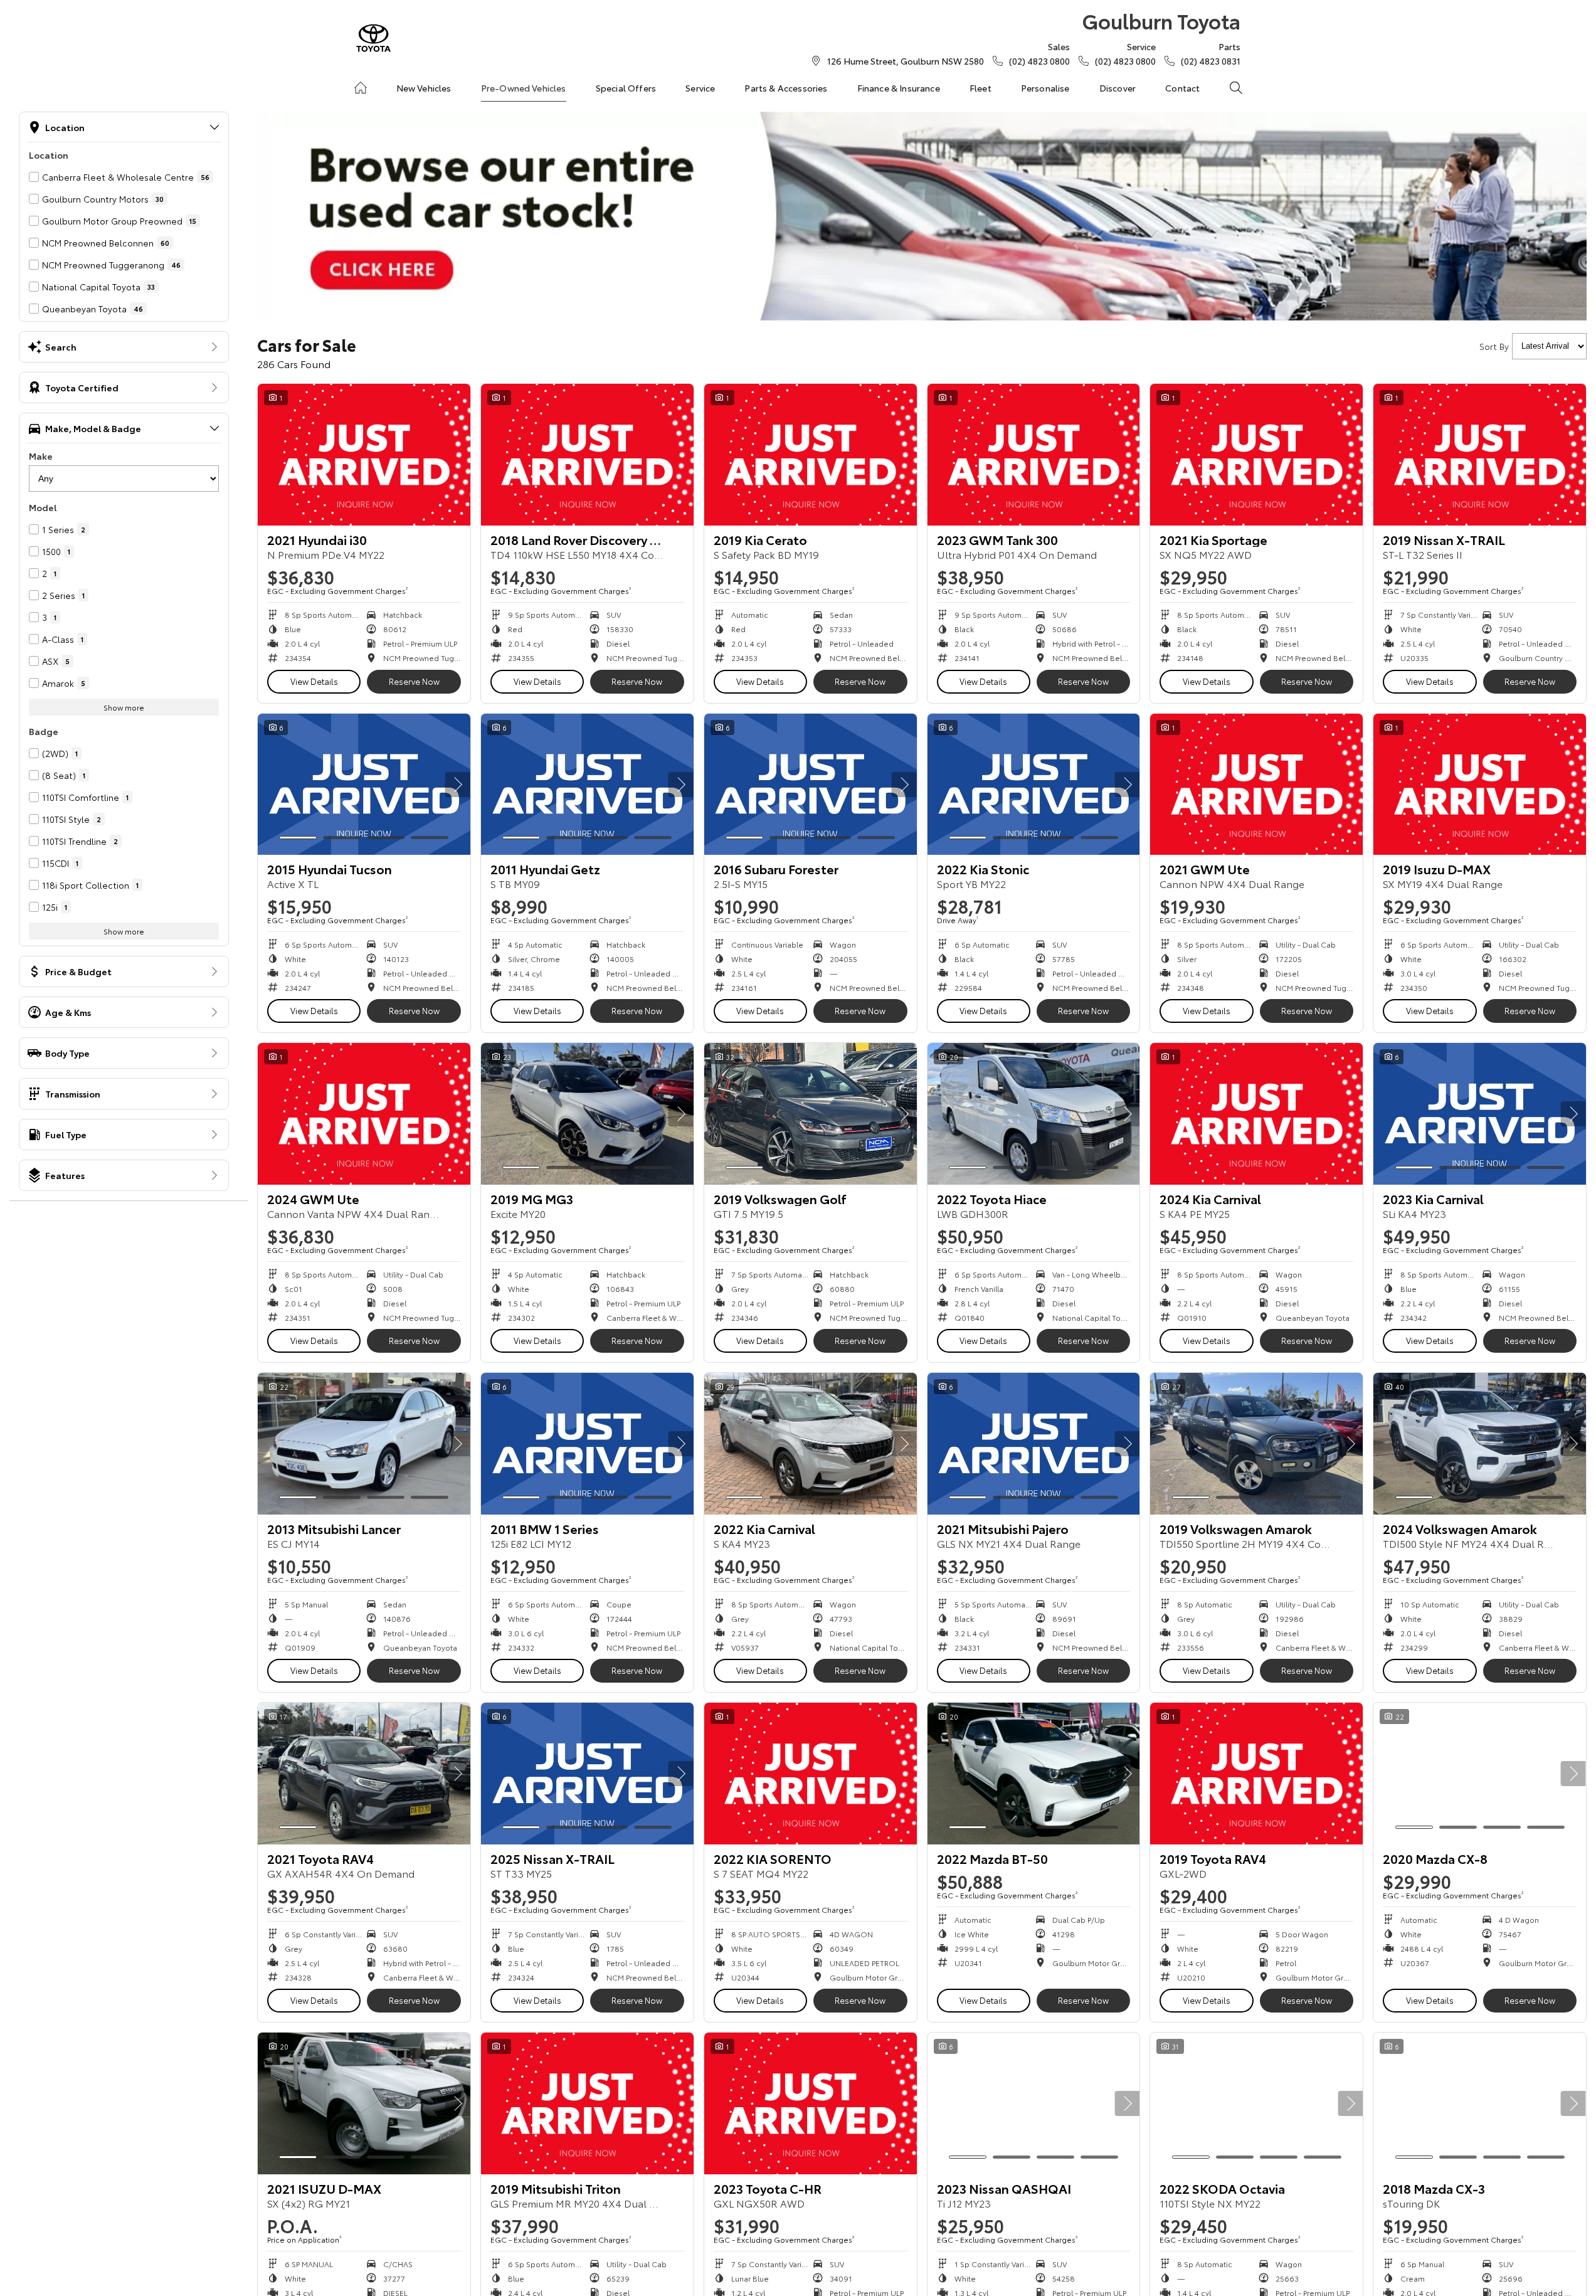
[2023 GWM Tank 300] (1034, 455)
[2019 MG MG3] (587, 1114)
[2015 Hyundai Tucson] (364, 785)
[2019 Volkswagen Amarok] (1256, 1444)
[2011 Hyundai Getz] (587, 785)
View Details (314, 681)
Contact (1182, 88)
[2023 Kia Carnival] (1480, 1114)
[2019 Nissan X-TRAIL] (1480, 455)
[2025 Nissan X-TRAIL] (587, 1774)
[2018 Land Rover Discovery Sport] (587, 455)
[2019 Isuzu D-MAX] (1480, 785)
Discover (1118, 88)
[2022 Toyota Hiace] (1034, 1114)
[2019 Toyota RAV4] (1256, 1774)
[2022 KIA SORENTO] (811, 1774)
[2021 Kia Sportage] (1256, 455)
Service (700, 88)
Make (41, 456)
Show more (124, 707)
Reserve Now (414, 681)
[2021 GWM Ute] (1256, 785)
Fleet (980, 88)
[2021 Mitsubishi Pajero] (1034, 1444)
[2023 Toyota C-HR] (811, 2103)
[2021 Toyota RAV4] (364, 1774)
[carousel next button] (458, 785)
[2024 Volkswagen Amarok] (1480, 1444)
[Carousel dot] (298, 838)
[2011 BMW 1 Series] (587, 1444)
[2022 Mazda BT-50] (1034, 1774)
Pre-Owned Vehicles (524, 88)
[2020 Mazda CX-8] (1480, 1774)
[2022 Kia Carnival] (811, 1444)
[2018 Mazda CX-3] (1480, 2103)
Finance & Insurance (899, 88)
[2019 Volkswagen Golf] (811, 1114)
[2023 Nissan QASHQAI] (1034, 2103)
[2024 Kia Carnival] (1256, 1114)
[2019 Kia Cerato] (811, 455)
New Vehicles (424, 88)
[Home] (361, 88)
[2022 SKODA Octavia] (1256, 2103)
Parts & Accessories (786, 88)
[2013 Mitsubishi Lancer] (364, 1444)
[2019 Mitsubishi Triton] (587, 2103)
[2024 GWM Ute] (364, 1114)
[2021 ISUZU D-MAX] (364, 2103)
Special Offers (626, 88)
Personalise (1045, 88)
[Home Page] (373, 38)
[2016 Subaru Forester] (811, 785)
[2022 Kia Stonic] (1034, 785)
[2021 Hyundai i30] (364, 455)
